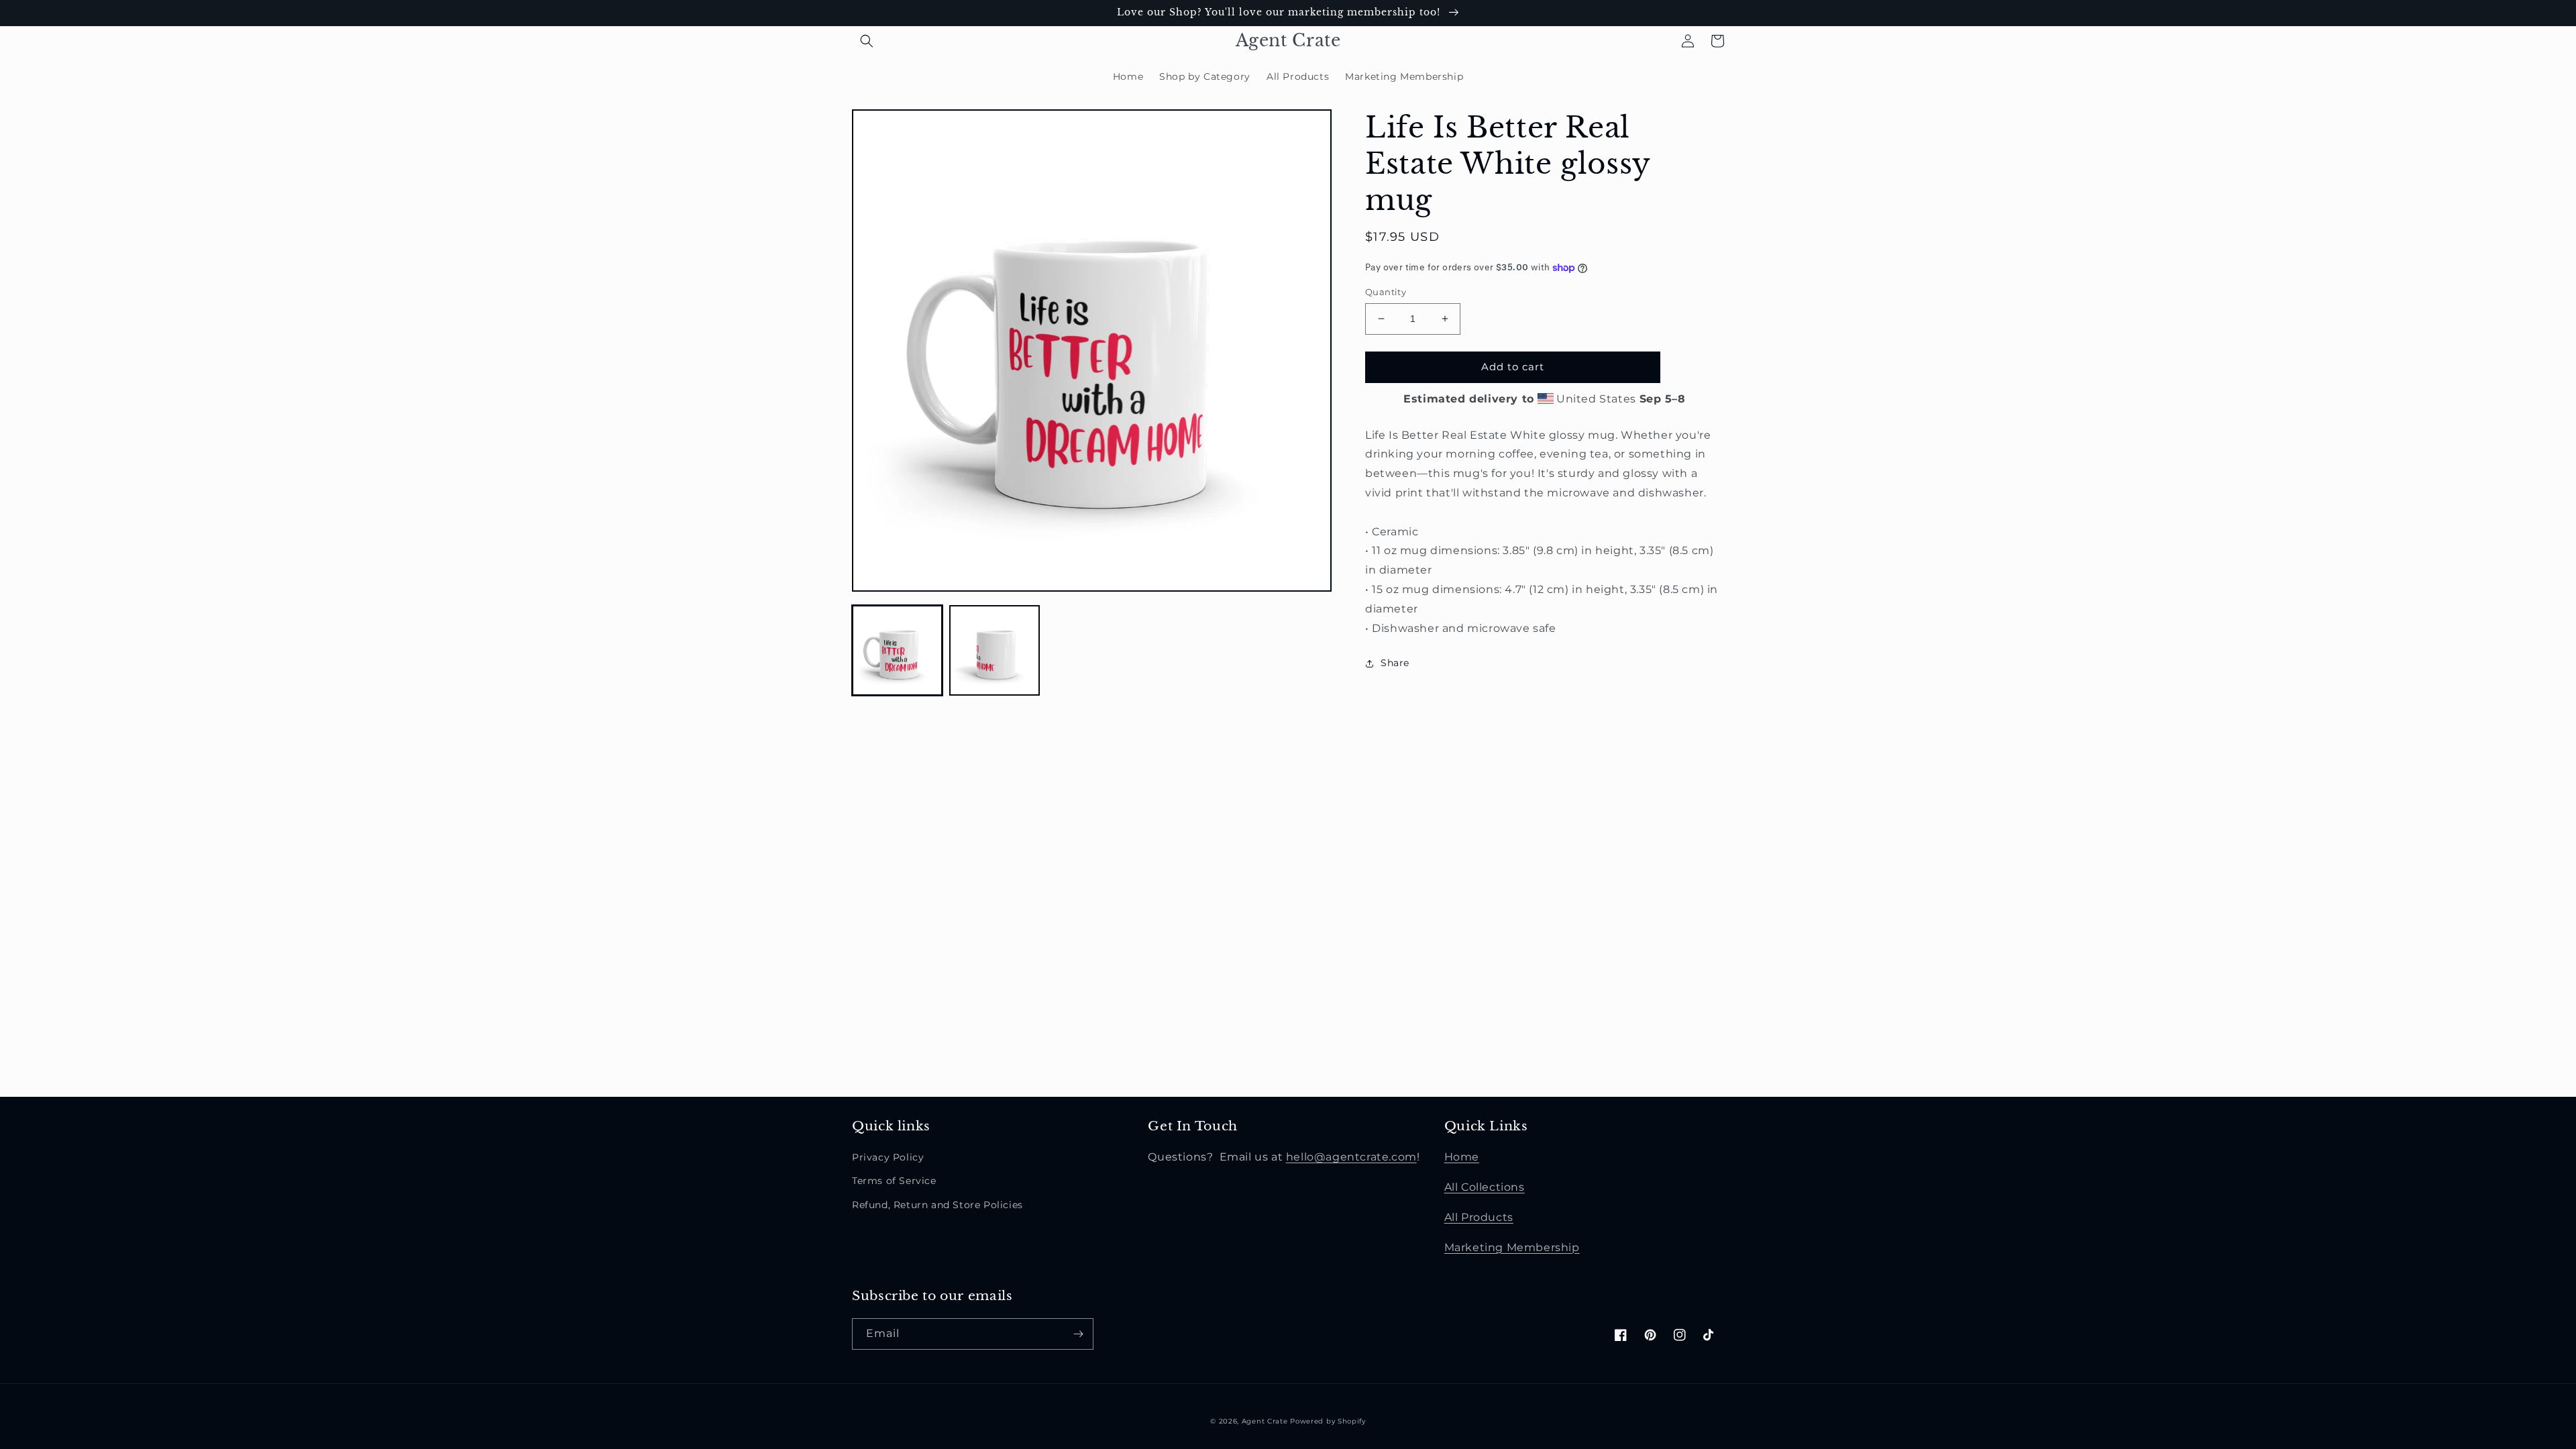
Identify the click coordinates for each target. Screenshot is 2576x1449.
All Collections (1485, 1187)
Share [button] (1395, 663)
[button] (867, 41)
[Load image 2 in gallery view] (995, 650)
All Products (1479, 1217)
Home (1462, 1157)
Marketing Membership (1512, 1247)
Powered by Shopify (1328, 1421)
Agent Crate (1265, 1421)
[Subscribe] (1078, 1334)
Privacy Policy (888, 1157)
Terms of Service (894, 1181)
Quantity (1386, 292)
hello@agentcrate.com (1351, 1157)
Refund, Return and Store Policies (937, 1205)
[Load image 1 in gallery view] (897, 650)
